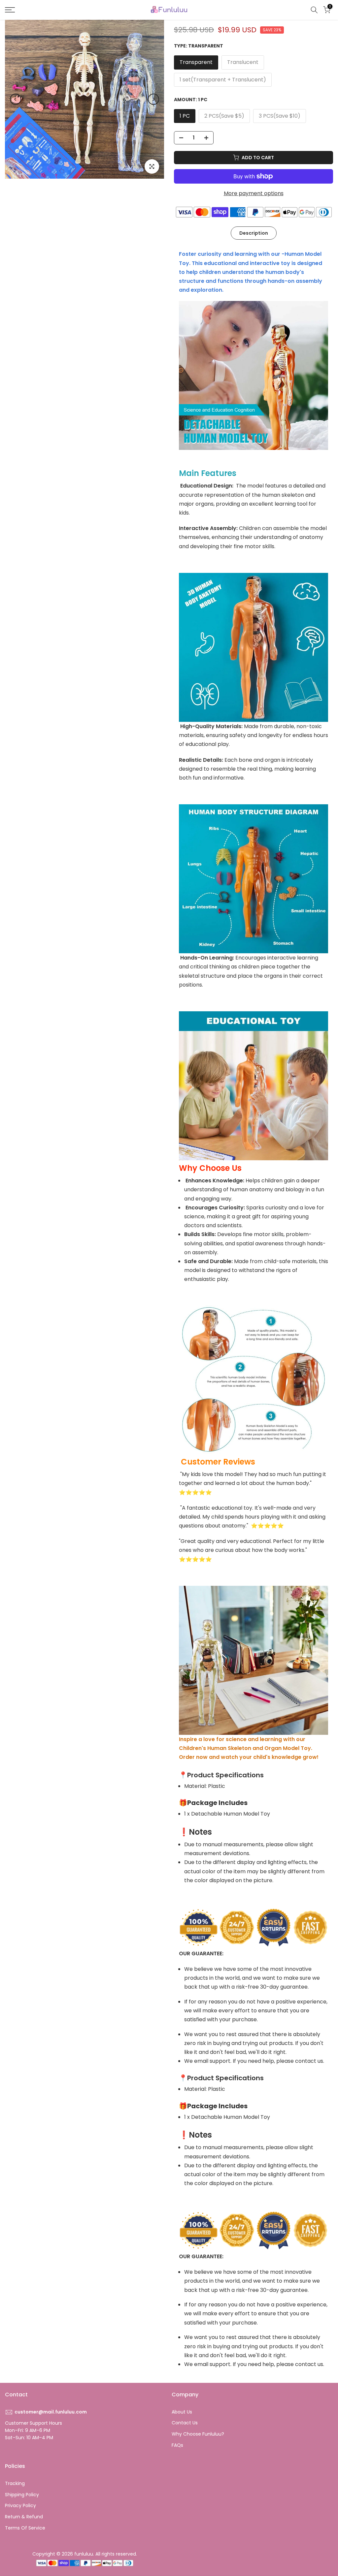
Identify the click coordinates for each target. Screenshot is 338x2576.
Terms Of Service (25, 2528)
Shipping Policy (22, 2495)
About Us (182, 2412)
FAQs (177, 2445)
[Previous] (16, 99)
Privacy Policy (20, 2505)
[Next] (153, 99)
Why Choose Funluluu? (198, 2434)
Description (254, 233)
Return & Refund (24, 2517)
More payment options (254, 193)
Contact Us (185, 2423)
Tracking (15, 2483)
